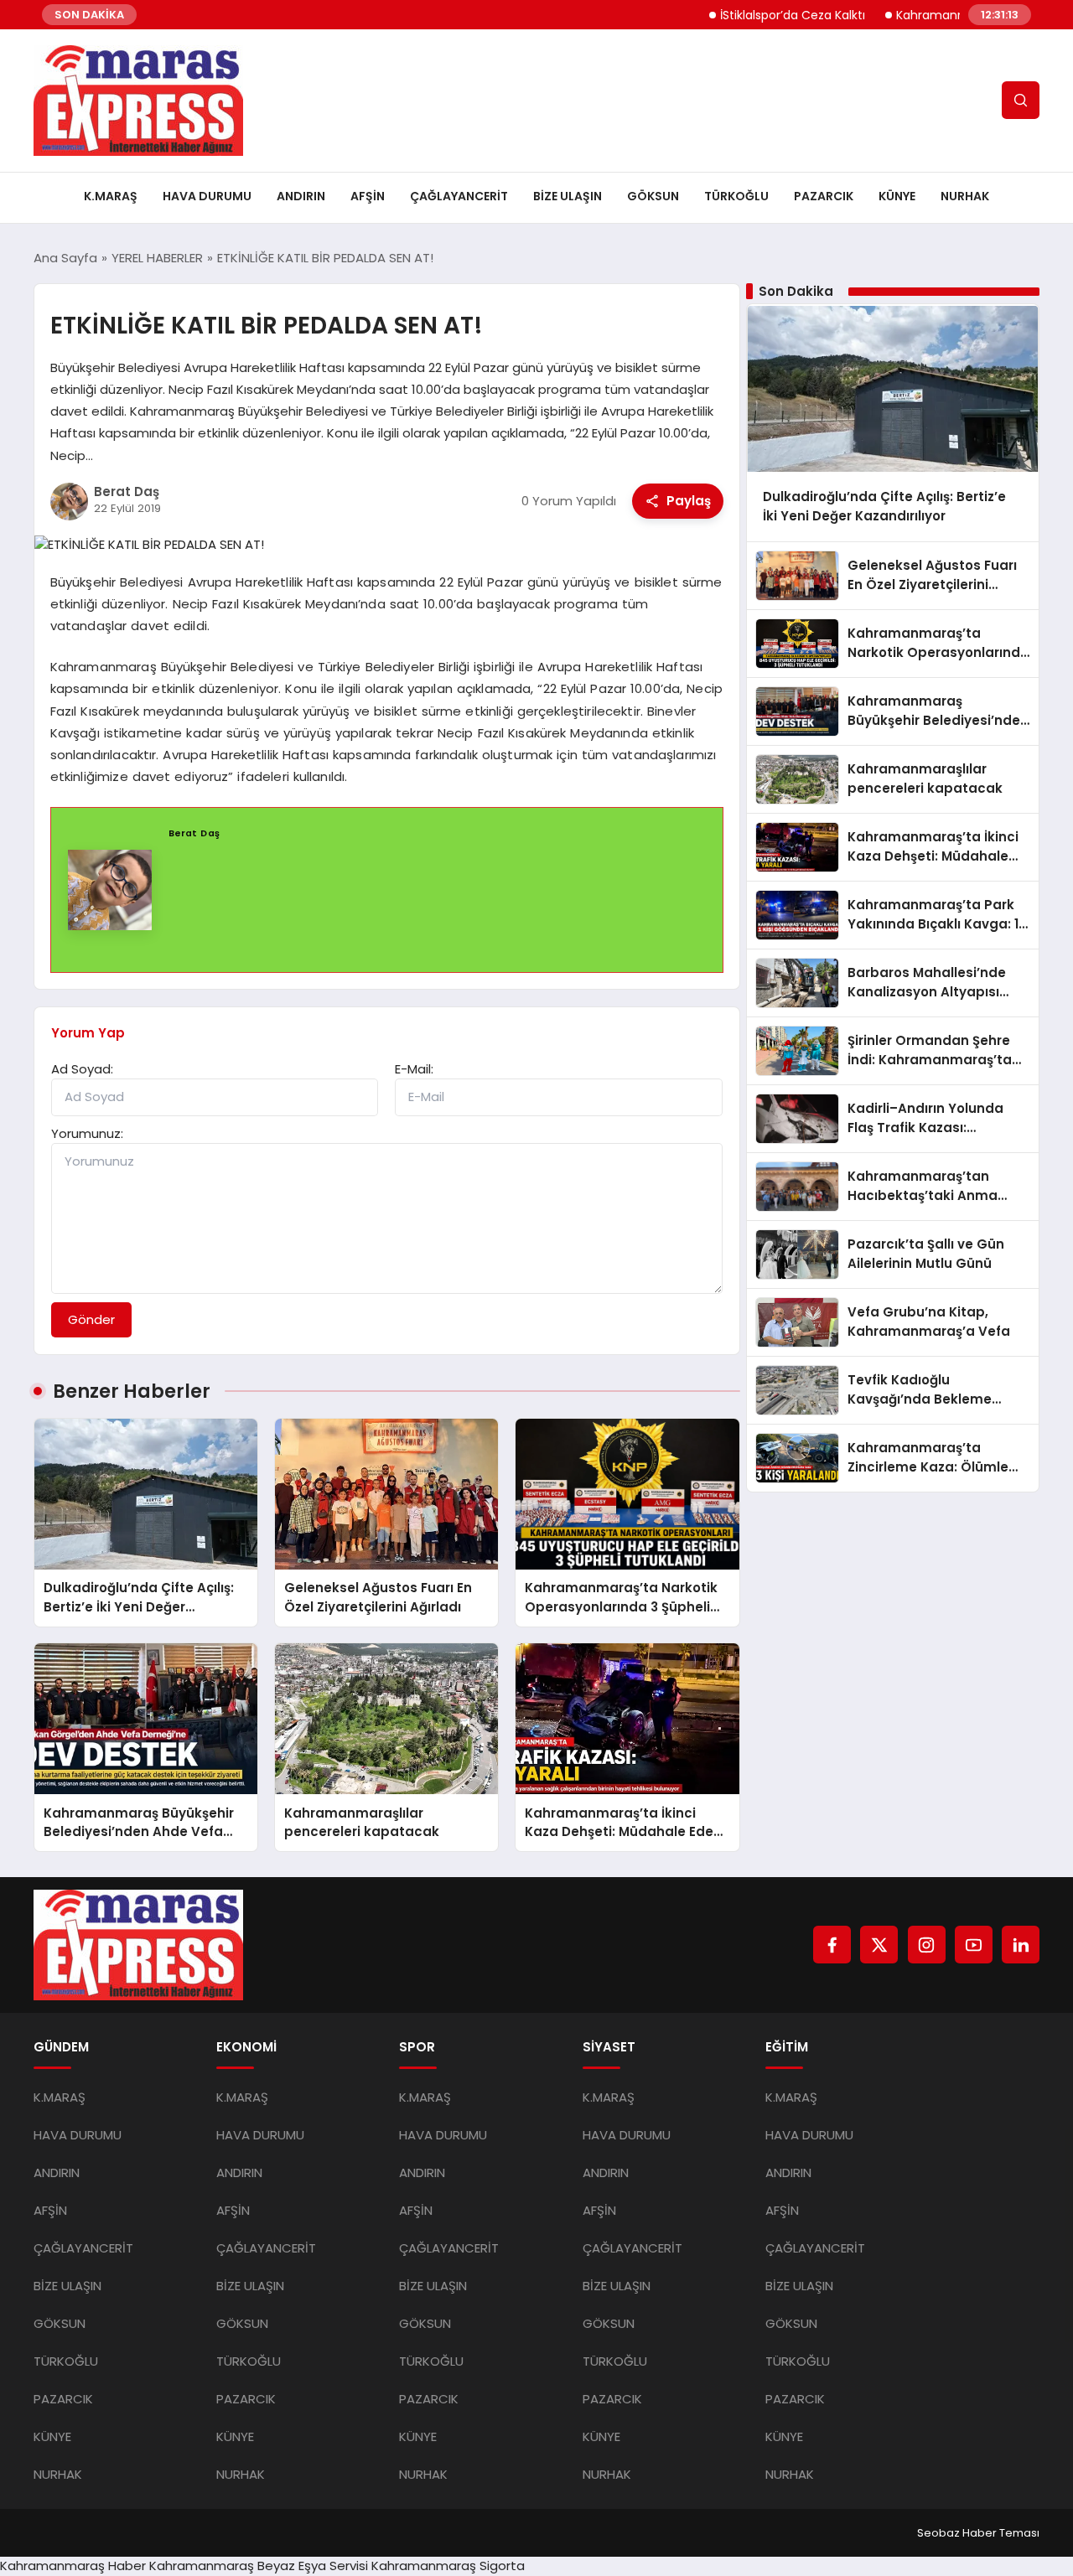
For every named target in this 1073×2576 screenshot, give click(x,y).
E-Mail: (414, 1069)
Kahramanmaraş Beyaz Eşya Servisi (259, 2566)
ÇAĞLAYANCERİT (459, 196)
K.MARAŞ (111, 196)
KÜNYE (897, 196)
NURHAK (965, 196)
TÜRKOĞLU (736, 196)
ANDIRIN (301, 196)
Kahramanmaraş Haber (73, 2566)
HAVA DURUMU (207, 196)
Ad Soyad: (82, 1069)
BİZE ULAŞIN (568, 196)
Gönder (91, 1319)
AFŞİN (368, 196)
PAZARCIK (824, 196)
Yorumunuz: (87, 1133)
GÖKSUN (653, 196)
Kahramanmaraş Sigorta (448, 2566)
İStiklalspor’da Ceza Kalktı (748, 15)
